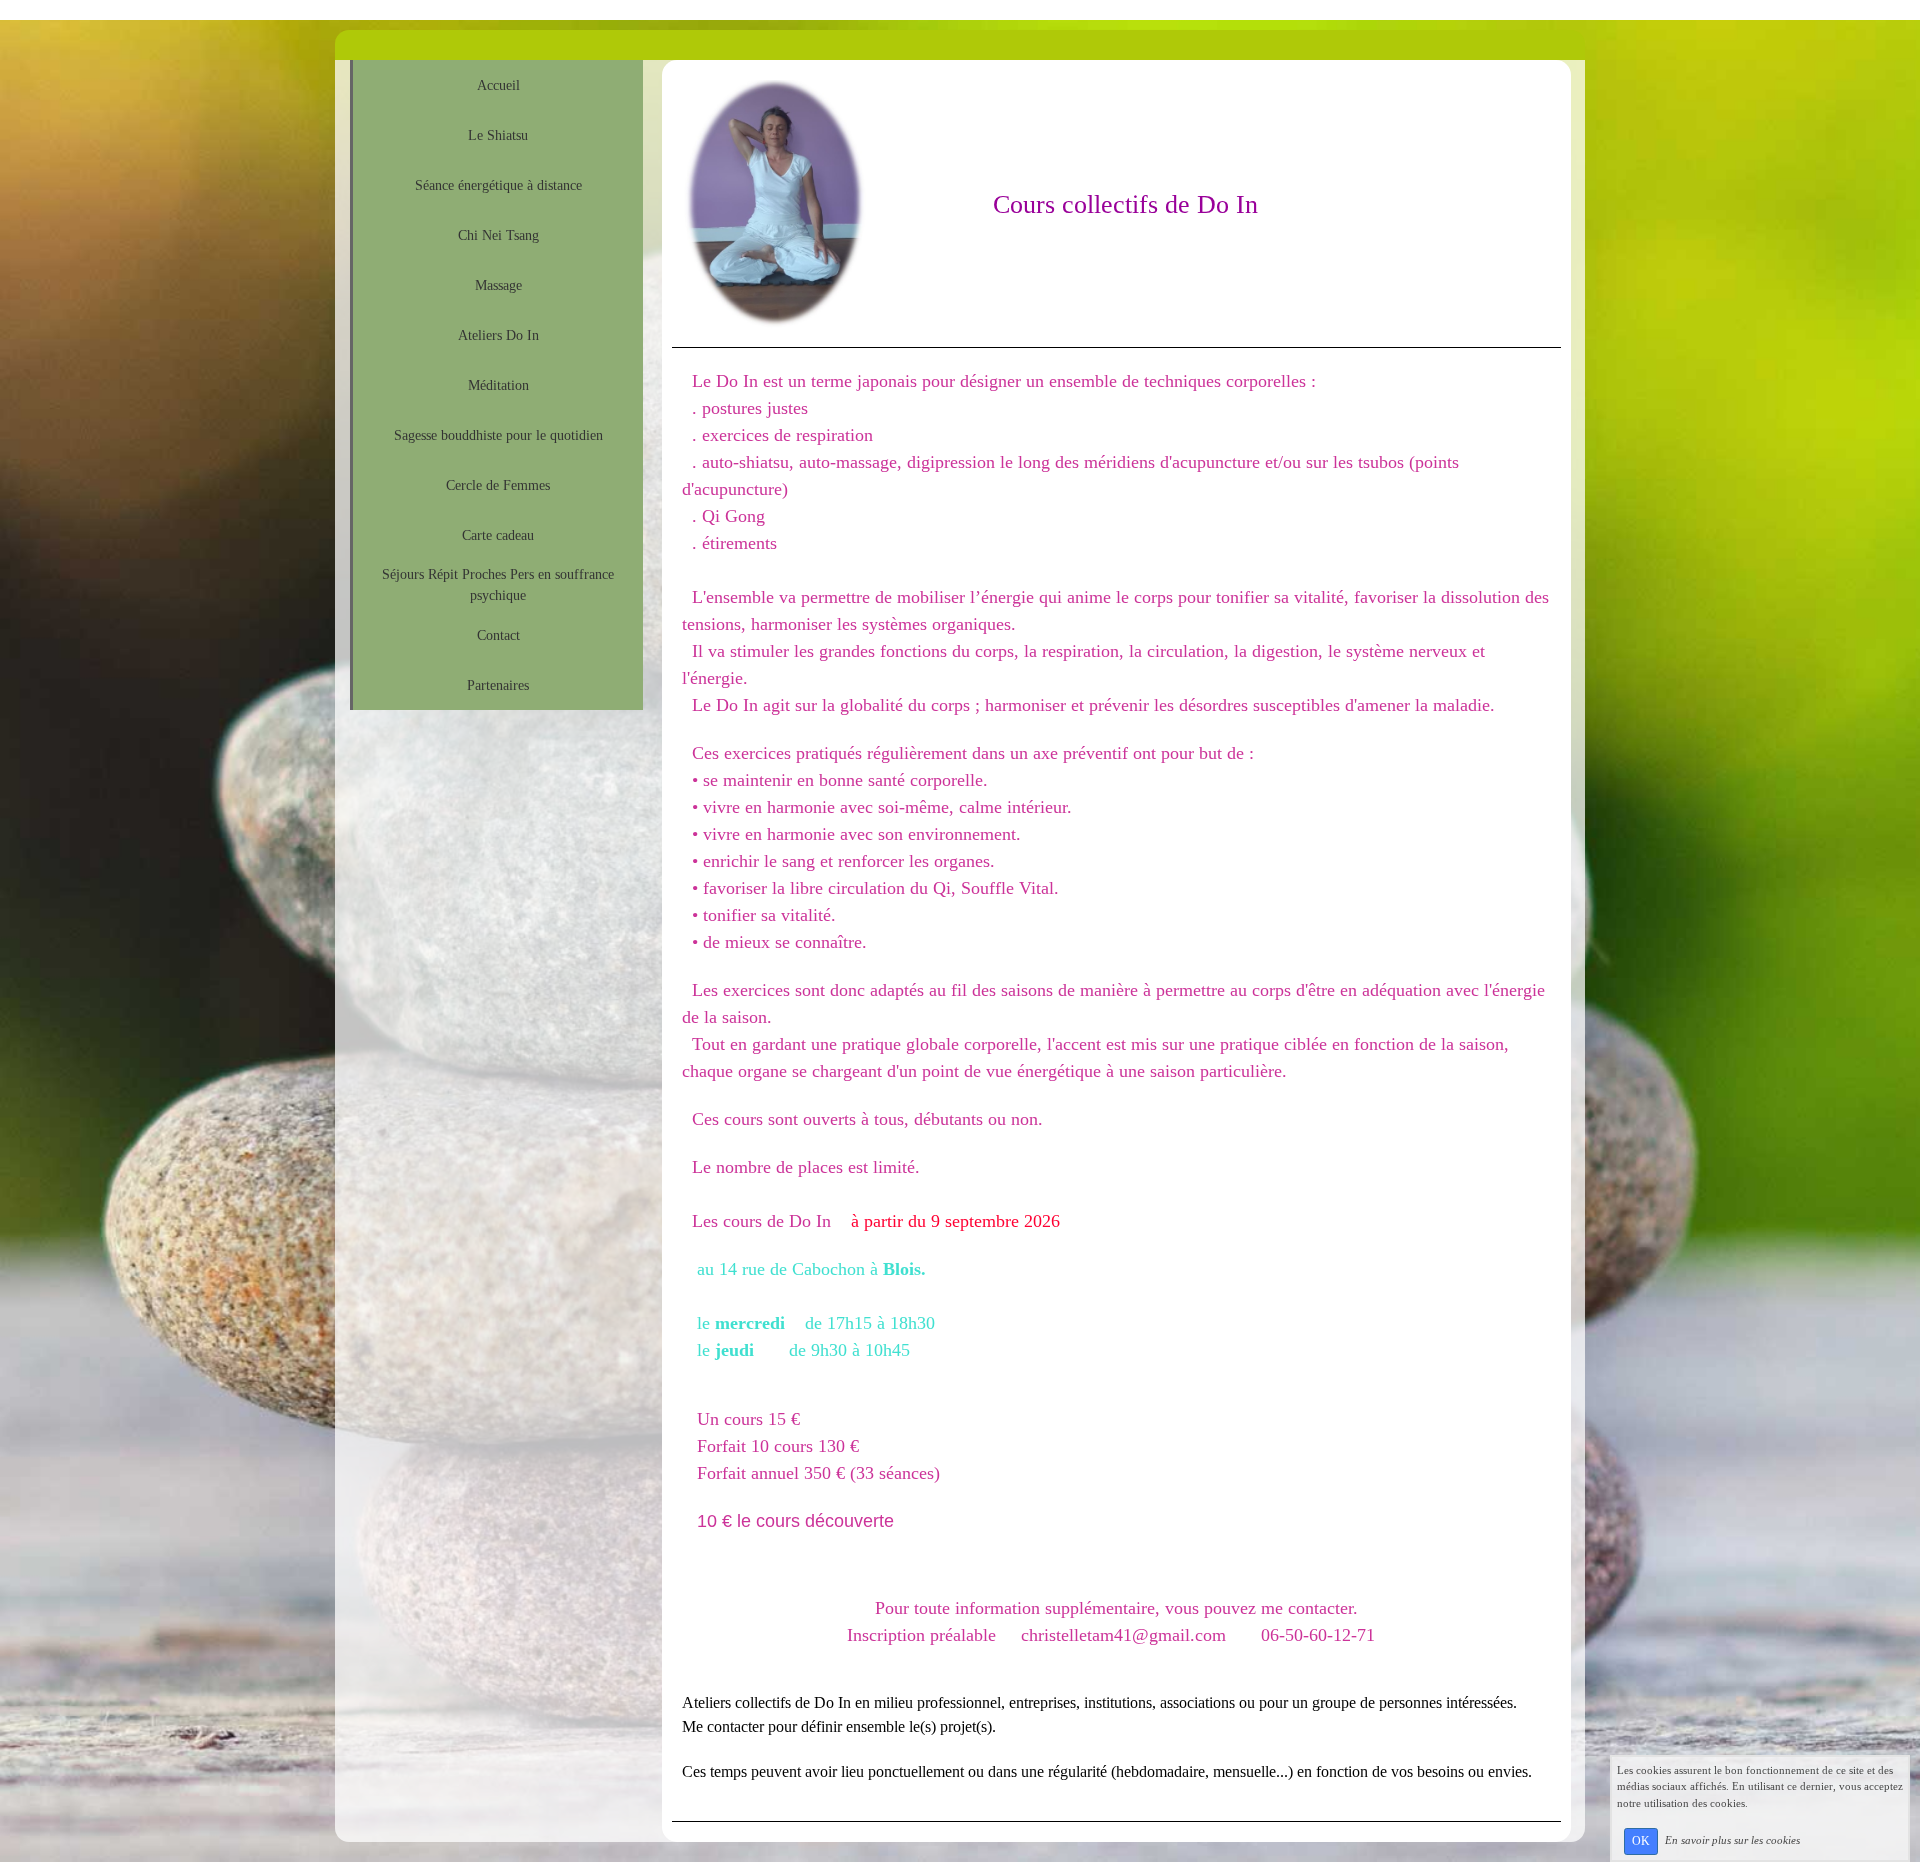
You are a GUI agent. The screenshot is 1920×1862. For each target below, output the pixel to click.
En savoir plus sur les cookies (1732, 1840)
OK (1641, 1841)
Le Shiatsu (498, 135)
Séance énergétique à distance (498, 185)
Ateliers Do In (498, 335)
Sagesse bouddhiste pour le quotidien (498, 435)
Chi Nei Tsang (498, 235)
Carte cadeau (498, 535)
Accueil (498, 85)
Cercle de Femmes (498, 485)
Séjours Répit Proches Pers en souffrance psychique (498, 585)
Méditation (498, 385)
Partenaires (498, 685)
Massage (498, 285)
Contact (498, 635)
